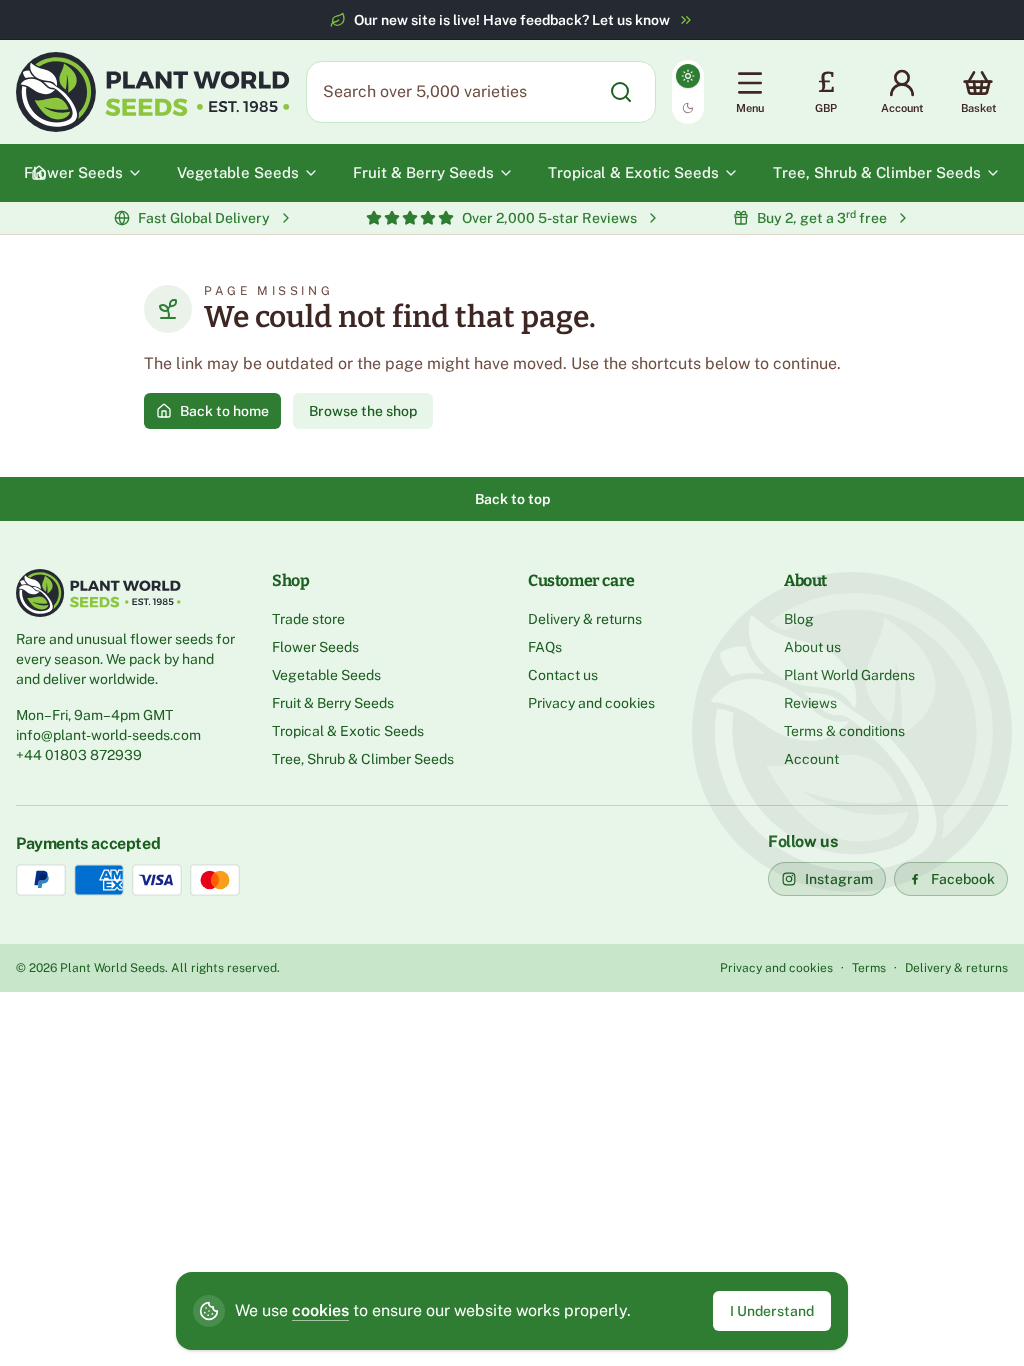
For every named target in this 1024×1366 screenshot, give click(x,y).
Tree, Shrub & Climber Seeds (363, 759)
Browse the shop (363, 411)
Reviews (810, 703)
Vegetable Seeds (326, 675)
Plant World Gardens (849, 675)
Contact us (563, 675)
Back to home (224, 411)
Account (811, 759)
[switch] (688, 92)
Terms (869, 968)
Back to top (512, 499)
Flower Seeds (315, 647)
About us (812, 647)
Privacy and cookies (591, 703)
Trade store (308, 619)
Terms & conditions (844, 731)
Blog (799, 619)
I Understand (772, 1311)
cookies (320, 1310)
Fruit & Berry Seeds (333, 703)
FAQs (545, 647)
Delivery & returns (585, 619)
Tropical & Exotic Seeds (348, 731)
